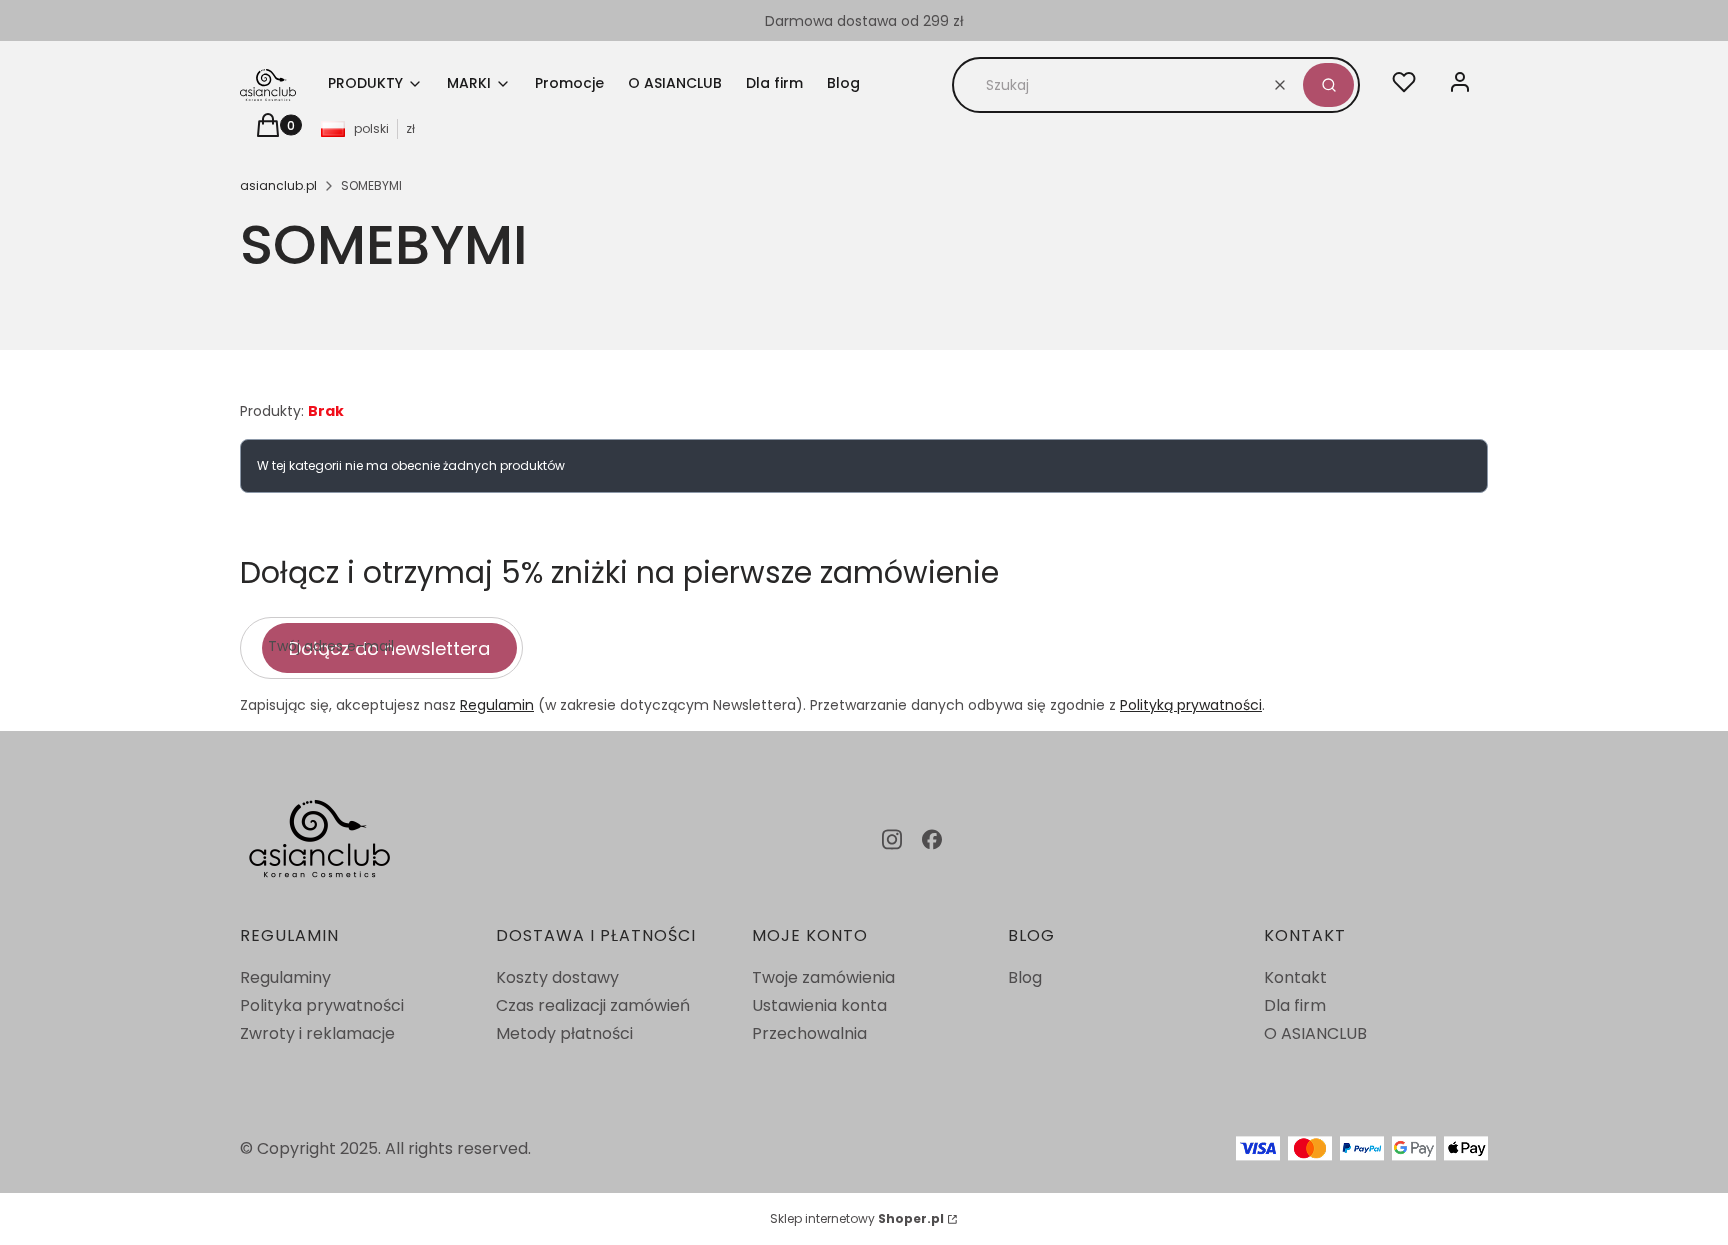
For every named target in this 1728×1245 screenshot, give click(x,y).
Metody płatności (564, 1033)
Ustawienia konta (819, 1005)
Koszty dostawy (557, 977)
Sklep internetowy (857, 1218)
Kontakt (1295, 977)
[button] (1328, 85)
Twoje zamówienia (823, 977)
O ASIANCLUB (1315, 1033)
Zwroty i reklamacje (317, 1033)
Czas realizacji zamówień (593, 1005)
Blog (1025, 977)
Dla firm (1295, 1005)
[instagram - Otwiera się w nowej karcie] (892, 839)
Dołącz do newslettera (389, 648)
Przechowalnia (809, 1033)
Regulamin (497, 705)
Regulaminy (285, 977)
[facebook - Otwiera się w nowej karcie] (932, 839)
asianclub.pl (278, 185)
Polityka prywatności (322, 1005)
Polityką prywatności (1191, 705)
